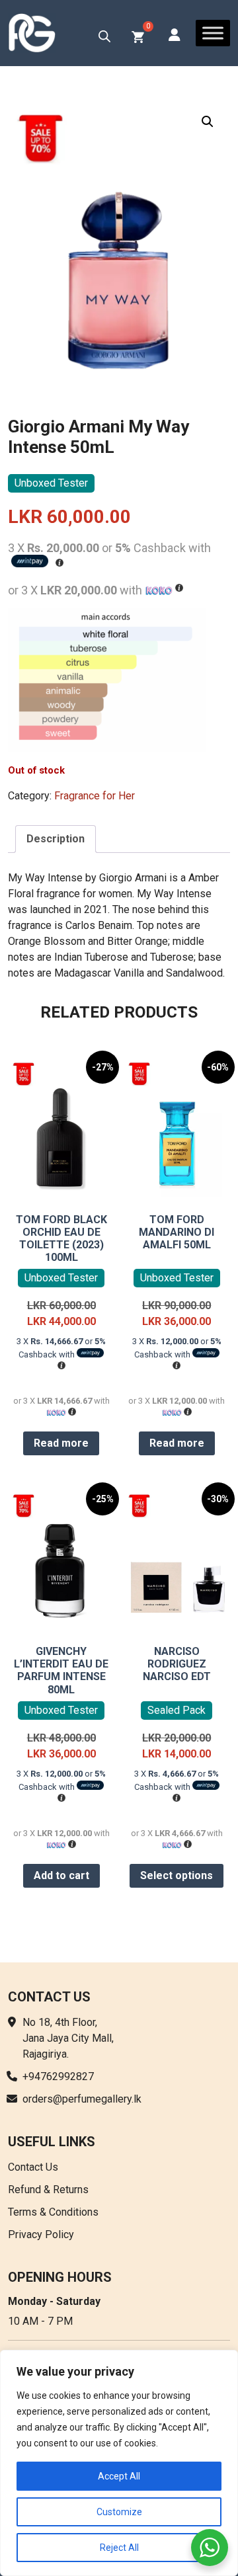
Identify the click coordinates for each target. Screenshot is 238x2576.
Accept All (119, 2476)
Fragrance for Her (95, 796)
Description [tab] (56, 839)
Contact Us (33, 2167)
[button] (208, 122)
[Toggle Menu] (213, 33)
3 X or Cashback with (61, 1348)
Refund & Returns (48, 2190)
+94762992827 (58, 2076)
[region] (119, 2463)
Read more (61, 1443)
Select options (177, 1875)
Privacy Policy (41, 2234)
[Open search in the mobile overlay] (104, 36)
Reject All (119, 2548)
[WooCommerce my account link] (175, 36)
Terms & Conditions (53, 2212)
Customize (119, 2512)
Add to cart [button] (61, 1875)
